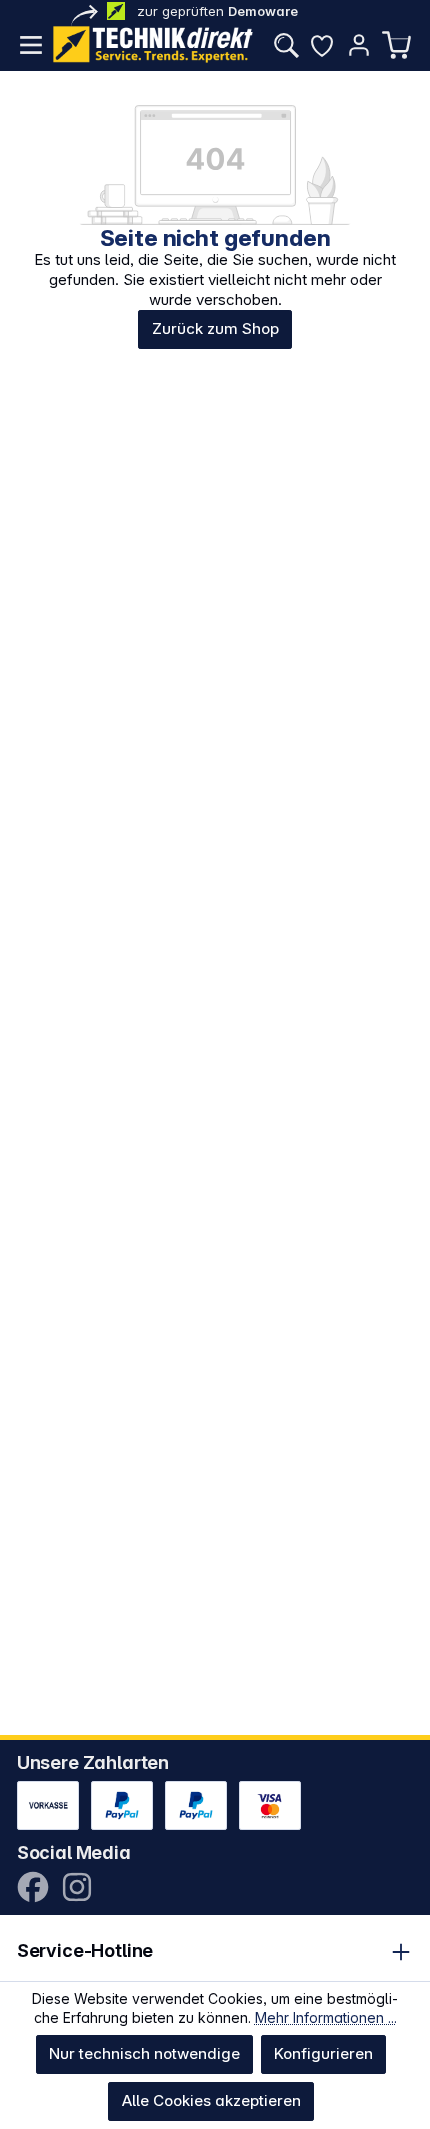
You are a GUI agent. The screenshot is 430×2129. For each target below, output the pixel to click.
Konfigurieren (323, 2053)
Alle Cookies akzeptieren (211, 2100)
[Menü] (31, 45)
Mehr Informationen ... (326, 2017)
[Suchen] (286, 45)
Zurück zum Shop (215, 328)
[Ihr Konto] (359, 45)
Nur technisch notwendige (144, 2053)
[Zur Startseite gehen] (153, 44)
